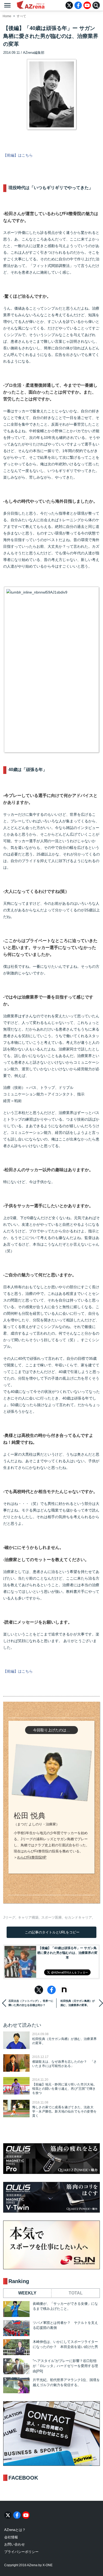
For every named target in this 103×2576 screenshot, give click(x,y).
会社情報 (11, 2537)
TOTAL (76, 2293)
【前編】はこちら (18, 155)
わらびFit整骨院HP (32, 1857)
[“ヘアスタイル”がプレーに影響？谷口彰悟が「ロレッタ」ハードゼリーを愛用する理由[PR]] (16, 2366)
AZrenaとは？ (15, 2530)
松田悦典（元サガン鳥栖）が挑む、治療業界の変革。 (78, 2003)
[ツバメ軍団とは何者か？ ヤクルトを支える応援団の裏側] (16, 2328)
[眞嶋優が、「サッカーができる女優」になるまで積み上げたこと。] (16, 2309)
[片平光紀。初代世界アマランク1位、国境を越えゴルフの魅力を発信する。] (16, 2385)
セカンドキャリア (78, 1917)
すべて (21, 16)
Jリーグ (9, 1917)
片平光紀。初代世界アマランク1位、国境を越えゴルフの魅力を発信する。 (66, 2383)
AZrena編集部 (34, 53)
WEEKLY (27, 2293)
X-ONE (48, 2565)
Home (7, 16)
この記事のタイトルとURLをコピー (52, 1932)
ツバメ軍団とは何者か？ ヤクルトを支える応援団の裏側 (65, 2325)
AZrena (31, 5)
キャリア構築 (28, 1917)
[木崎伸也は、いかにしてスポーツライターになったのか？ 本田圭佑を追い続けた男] (16, 2347)
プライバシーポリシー (21, 2552)
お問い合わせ (15, 2544)
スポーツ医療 (51, 1917)
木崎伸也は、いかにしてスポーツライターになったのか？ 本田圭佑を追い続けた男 (65, 2344)
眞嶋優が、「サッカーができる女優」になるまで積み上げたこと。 (65, 2306)
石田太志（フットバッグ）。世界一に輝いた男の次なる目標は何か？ (31, 2003)
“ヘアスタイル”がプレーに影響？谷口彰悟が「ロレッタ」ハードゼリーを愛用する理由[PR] (65, 2366)
